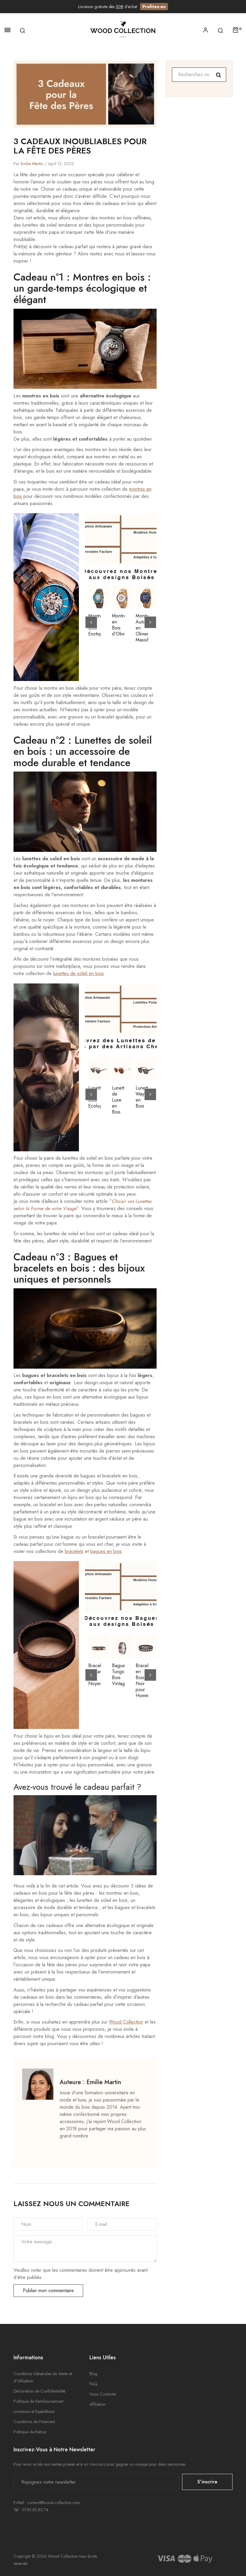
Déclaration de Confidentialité (39, 2391)
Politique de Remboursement (38, 2401)
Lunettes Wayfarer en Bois (142, 1097)
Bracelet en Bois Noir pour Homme (142, 1681)
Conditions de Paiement (34, 2422)
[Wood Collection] (123, 30)
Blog (93, 2374)
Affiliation (97, 2404)
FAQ (93, 2384)
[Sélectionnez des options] (149, 1064)
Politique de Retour (30, 2432)
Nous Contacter (103, 2394)
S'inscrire (207, 2482)
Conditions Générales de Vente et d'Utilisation (43, 2377)
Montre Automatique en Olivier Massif (142, 628)
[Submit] (102, 592)
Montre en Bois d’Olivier (118, 625)
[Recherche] (22, 30)
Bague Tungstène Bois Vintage (118, 1675)
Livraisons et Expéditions (34, 2411)
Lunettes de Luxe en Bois (118, 1100)
